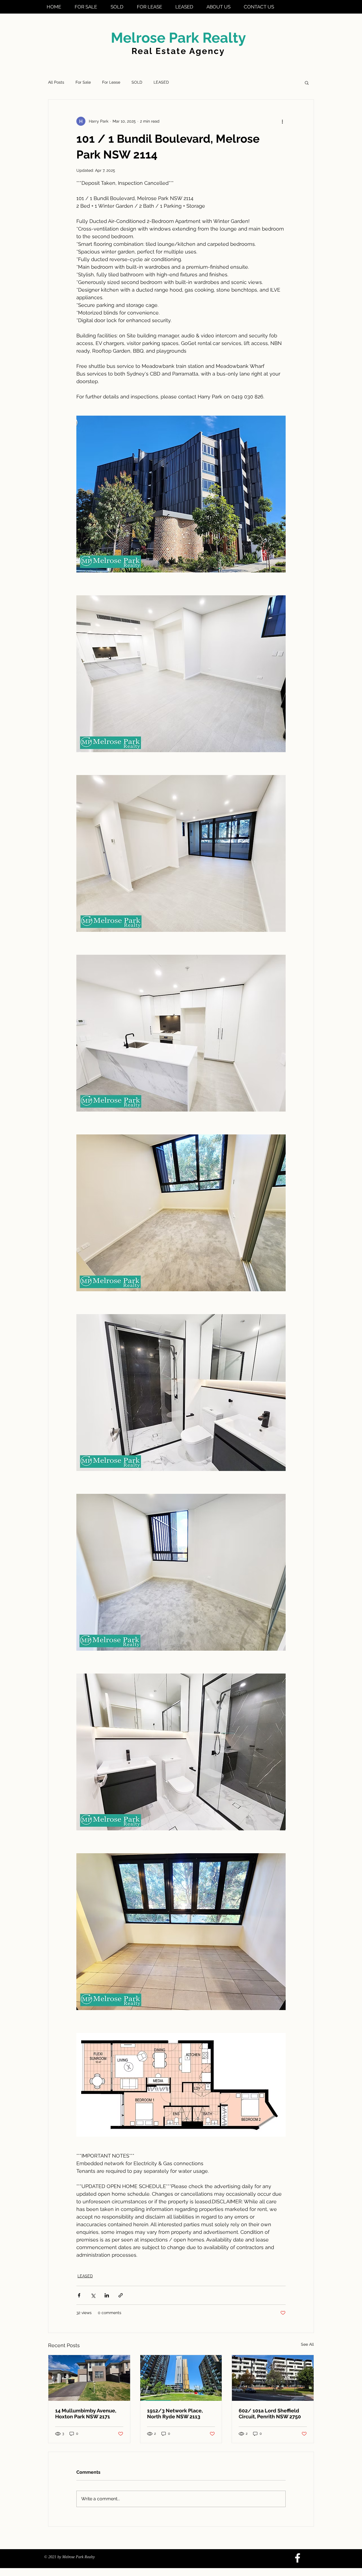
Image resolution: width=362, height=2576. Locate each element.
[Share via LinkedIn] (107, 2295)
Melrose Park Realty (178, 38)
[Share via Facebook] (79, 2295)
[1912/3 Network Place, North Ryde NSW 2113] (181, 2378)
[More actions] (282, 121)
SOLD (137, 82)
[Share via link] (121, 2295)
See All (307, 2344)
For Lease (111, 82)
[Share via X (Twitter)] (93, 2295)
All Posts (56, 82)
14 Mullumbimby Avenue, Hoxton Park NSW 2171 (86, 2414)
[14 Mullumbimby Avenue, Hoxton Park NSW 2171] (89, 2378)
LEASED (161, 82)
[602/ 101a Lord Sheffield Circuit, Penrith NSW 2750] (273, 2378)
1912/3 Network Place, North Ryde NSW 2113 (175, 2414)
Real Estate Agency (178, 51)
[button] (307, 83)
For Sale (83, 82)
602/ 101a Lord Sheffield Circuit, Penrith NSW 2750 (270, 2414)
